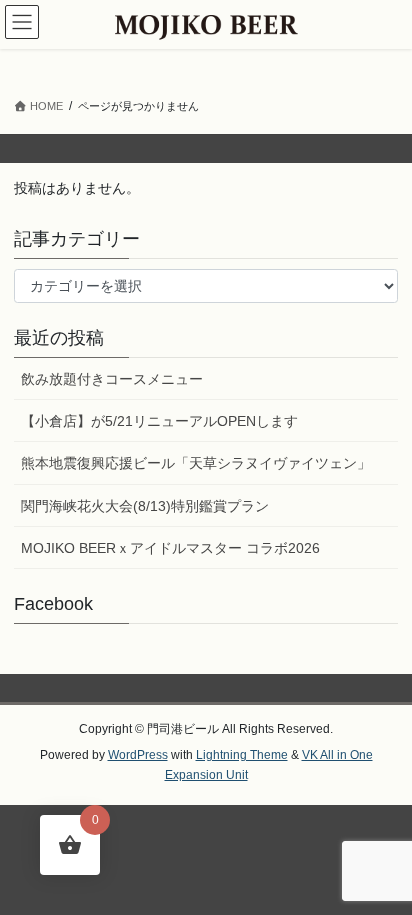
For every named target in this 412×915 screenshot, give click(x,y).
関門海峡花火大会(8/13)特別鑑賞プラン (145, 506)
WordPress (138, 755)
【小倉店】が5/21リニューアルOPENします (159, 421)
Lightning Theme (242, 755)
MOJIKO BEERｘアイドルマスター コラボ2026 (170, 548)
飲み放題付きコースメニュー (112, 379)
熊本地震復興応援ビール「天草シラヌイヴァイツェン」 (196, 463)
